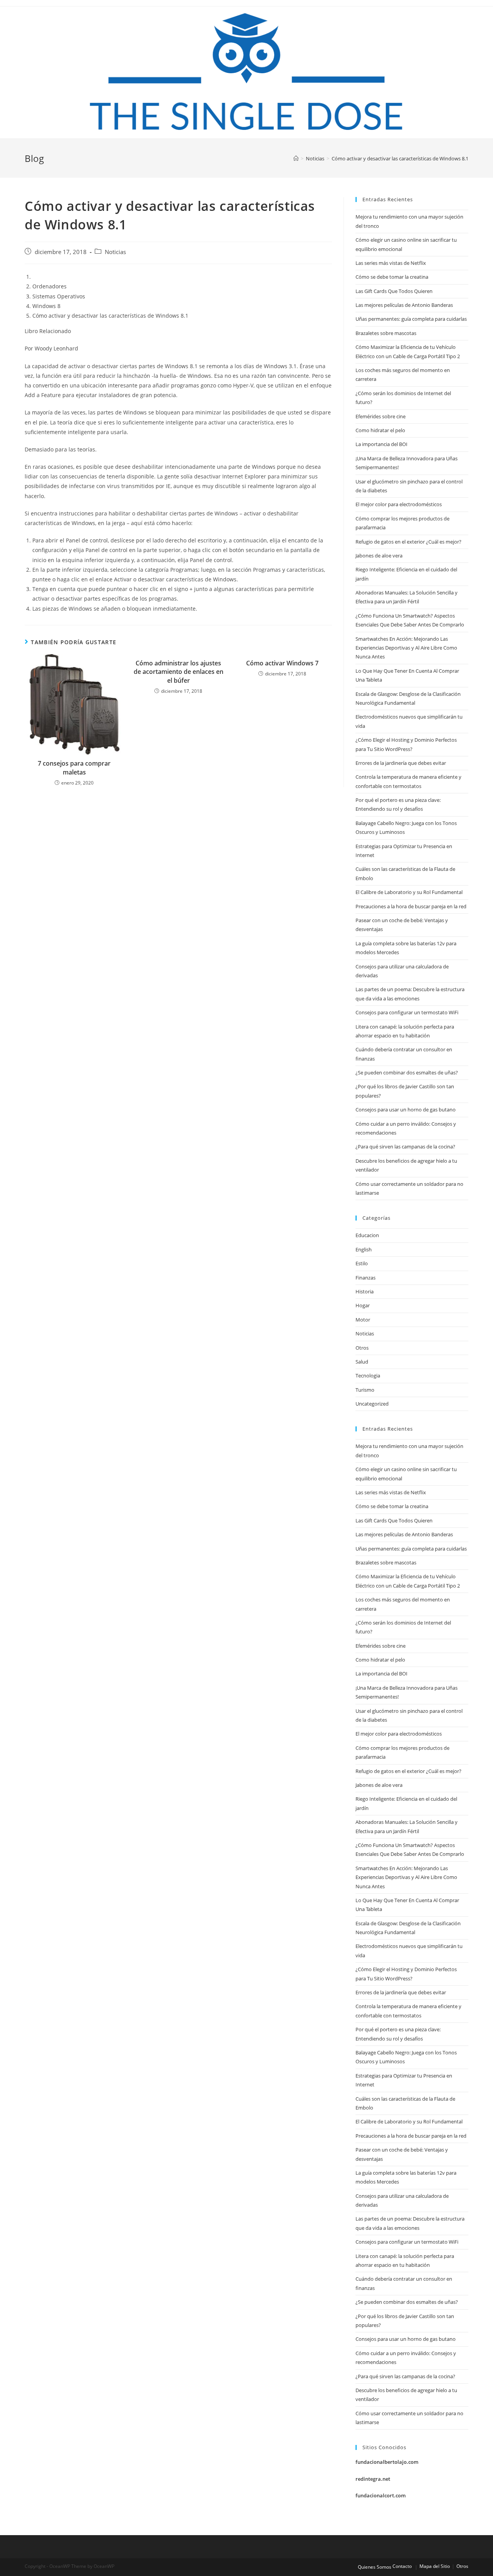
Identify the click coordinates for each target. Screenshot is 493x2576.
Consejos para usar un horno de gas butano (406, 1110)
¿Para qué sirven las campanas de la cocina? (405, 1147)
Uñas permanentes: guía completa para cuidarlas (411, 319)
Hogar (363, 1305)
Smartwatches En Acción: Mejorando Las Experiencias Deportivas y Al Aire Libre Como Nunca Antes (406, 648)
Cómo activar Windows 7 (282, 663)
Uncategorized (372, 1404)
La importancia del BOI (381, 444)
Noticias (115, 252)
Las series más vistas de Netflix (391, 263)
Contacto (402, 2566)
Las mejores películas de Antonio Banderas (404, 305)
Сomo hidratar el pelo (380, 430)
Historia (365, 1291)
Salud (362, 1362)
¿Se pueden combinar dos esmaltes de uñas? (407, 1072)
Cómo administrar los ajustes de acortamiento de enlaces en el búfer (179, 672)
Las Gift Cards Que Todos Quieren (394, 291)
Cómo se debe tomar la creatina (392, 277)
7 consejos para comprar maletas (74, 768)
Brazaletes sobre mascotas (386, 333)
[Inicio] (296, 158)
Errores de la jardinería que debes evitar (401, 763)
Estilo (362, 1263)
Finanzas (366, 1278)
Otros (362, 1348)
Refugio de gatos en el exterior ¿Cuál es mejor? (408, 542)
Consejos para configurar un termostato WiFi (407, 1012)
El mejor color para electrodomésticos (399, 504)
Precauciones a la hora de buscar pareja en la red (411, 906)
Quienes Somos (375, 2567)
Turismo (365, 1390)
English (364, 1249)
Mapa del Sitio (435, 2566)
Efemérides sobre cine (381, 416)
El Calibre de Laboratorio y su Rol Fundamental (409, 892)
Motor (363, 1320)
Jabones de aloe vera (379, 556)
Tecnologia (368, 1376)
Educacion (367, 1235)
